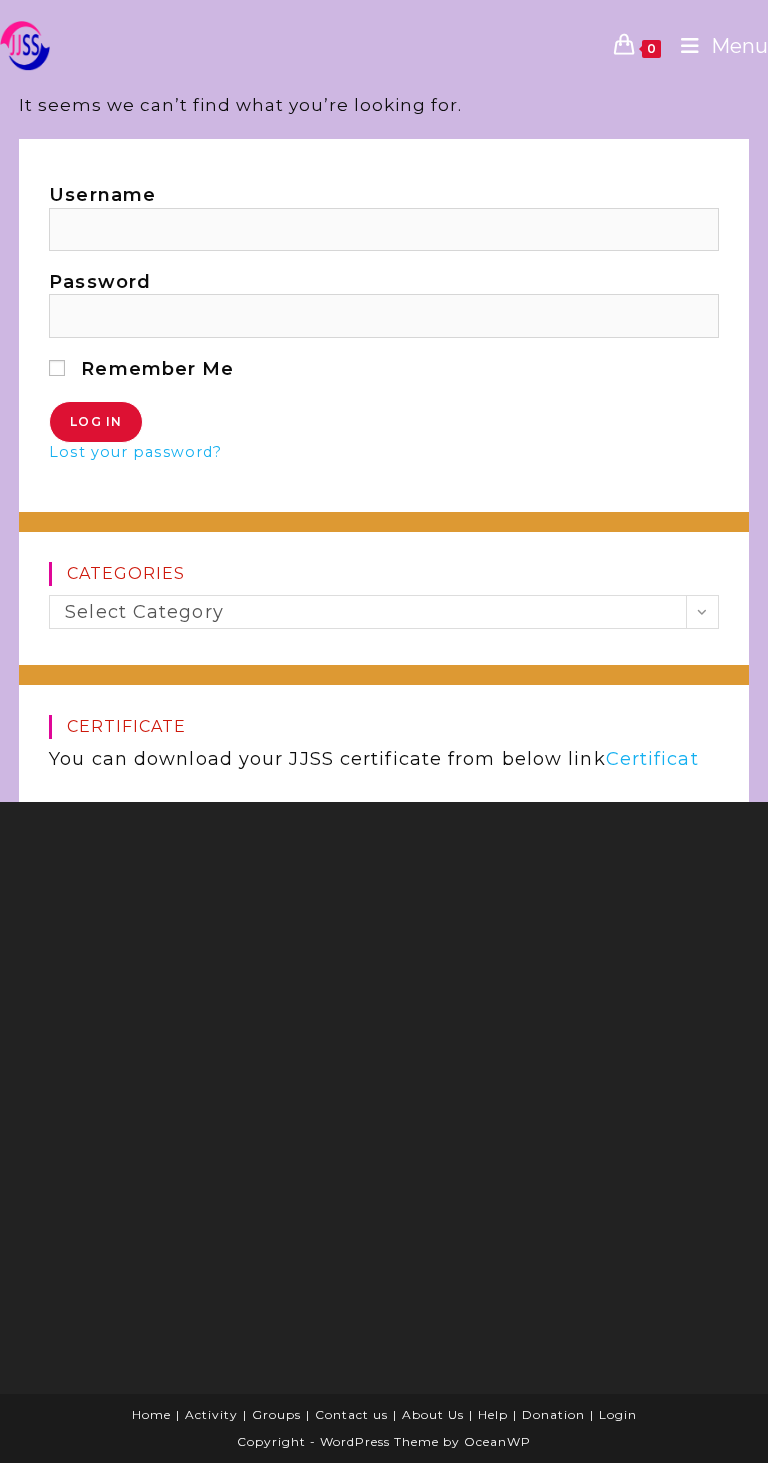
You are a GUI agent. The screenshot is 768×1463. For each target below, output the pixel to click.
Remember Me (154, 369)
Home (151, 1414)
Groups (276, 1414)
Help (493, 1414)
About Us (433, 1414)
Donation (553, 1414)
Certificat (652, 759)
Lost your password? (135, 452)
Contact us (351, 1414)
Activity (211, 1414)
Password (100, 282)
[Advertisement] (549, 947)
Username (102, 195)
